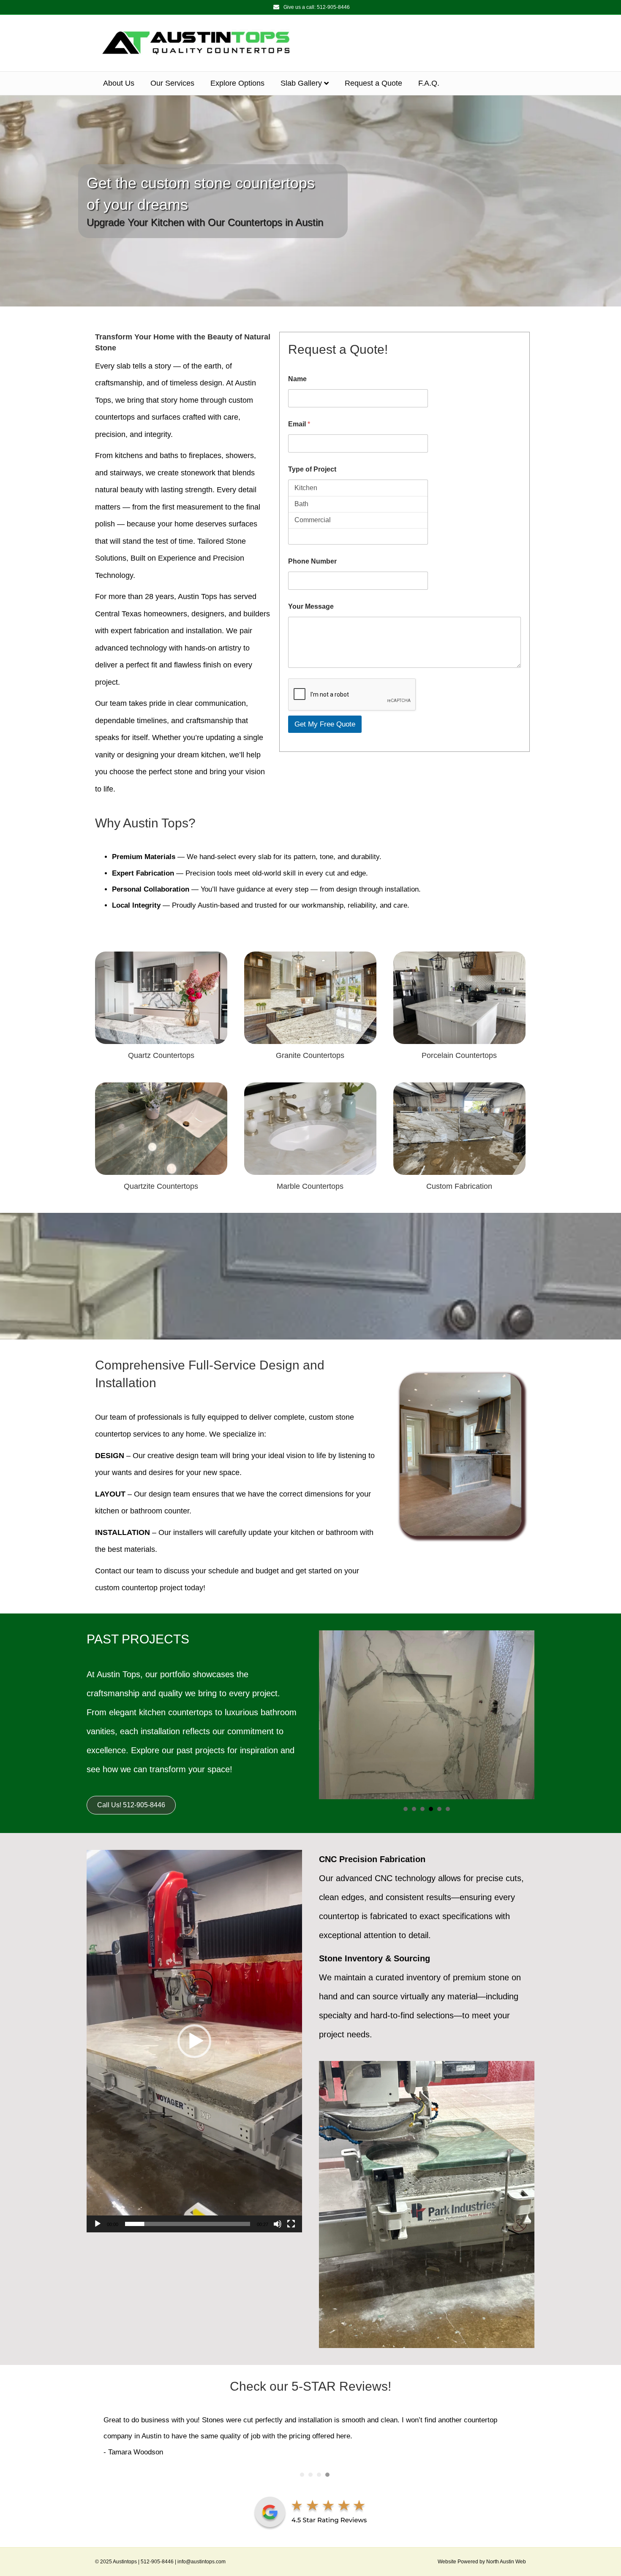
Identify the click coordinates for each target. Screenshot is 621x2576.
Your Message (311, 606)
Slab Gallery (301, 83)
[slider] (188, 2224)
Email (299, 424)
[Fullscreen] (291, 2224)
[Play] (98, 2224)
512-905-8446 (333, 7)
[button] (194, 2041)
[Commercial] (358, 520)
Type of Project (312, 469)
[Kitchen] (358, 488)
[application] (194, 2041)
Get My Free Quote (325, 724)
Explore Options (237, 83)
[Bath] (358, 504)
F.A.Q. (429, 83)
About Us (119, 83)
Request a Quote (373, 83)
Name (297, 379)
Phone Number (312, 561)
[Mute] (278, 2224)
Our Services (172, 83)
